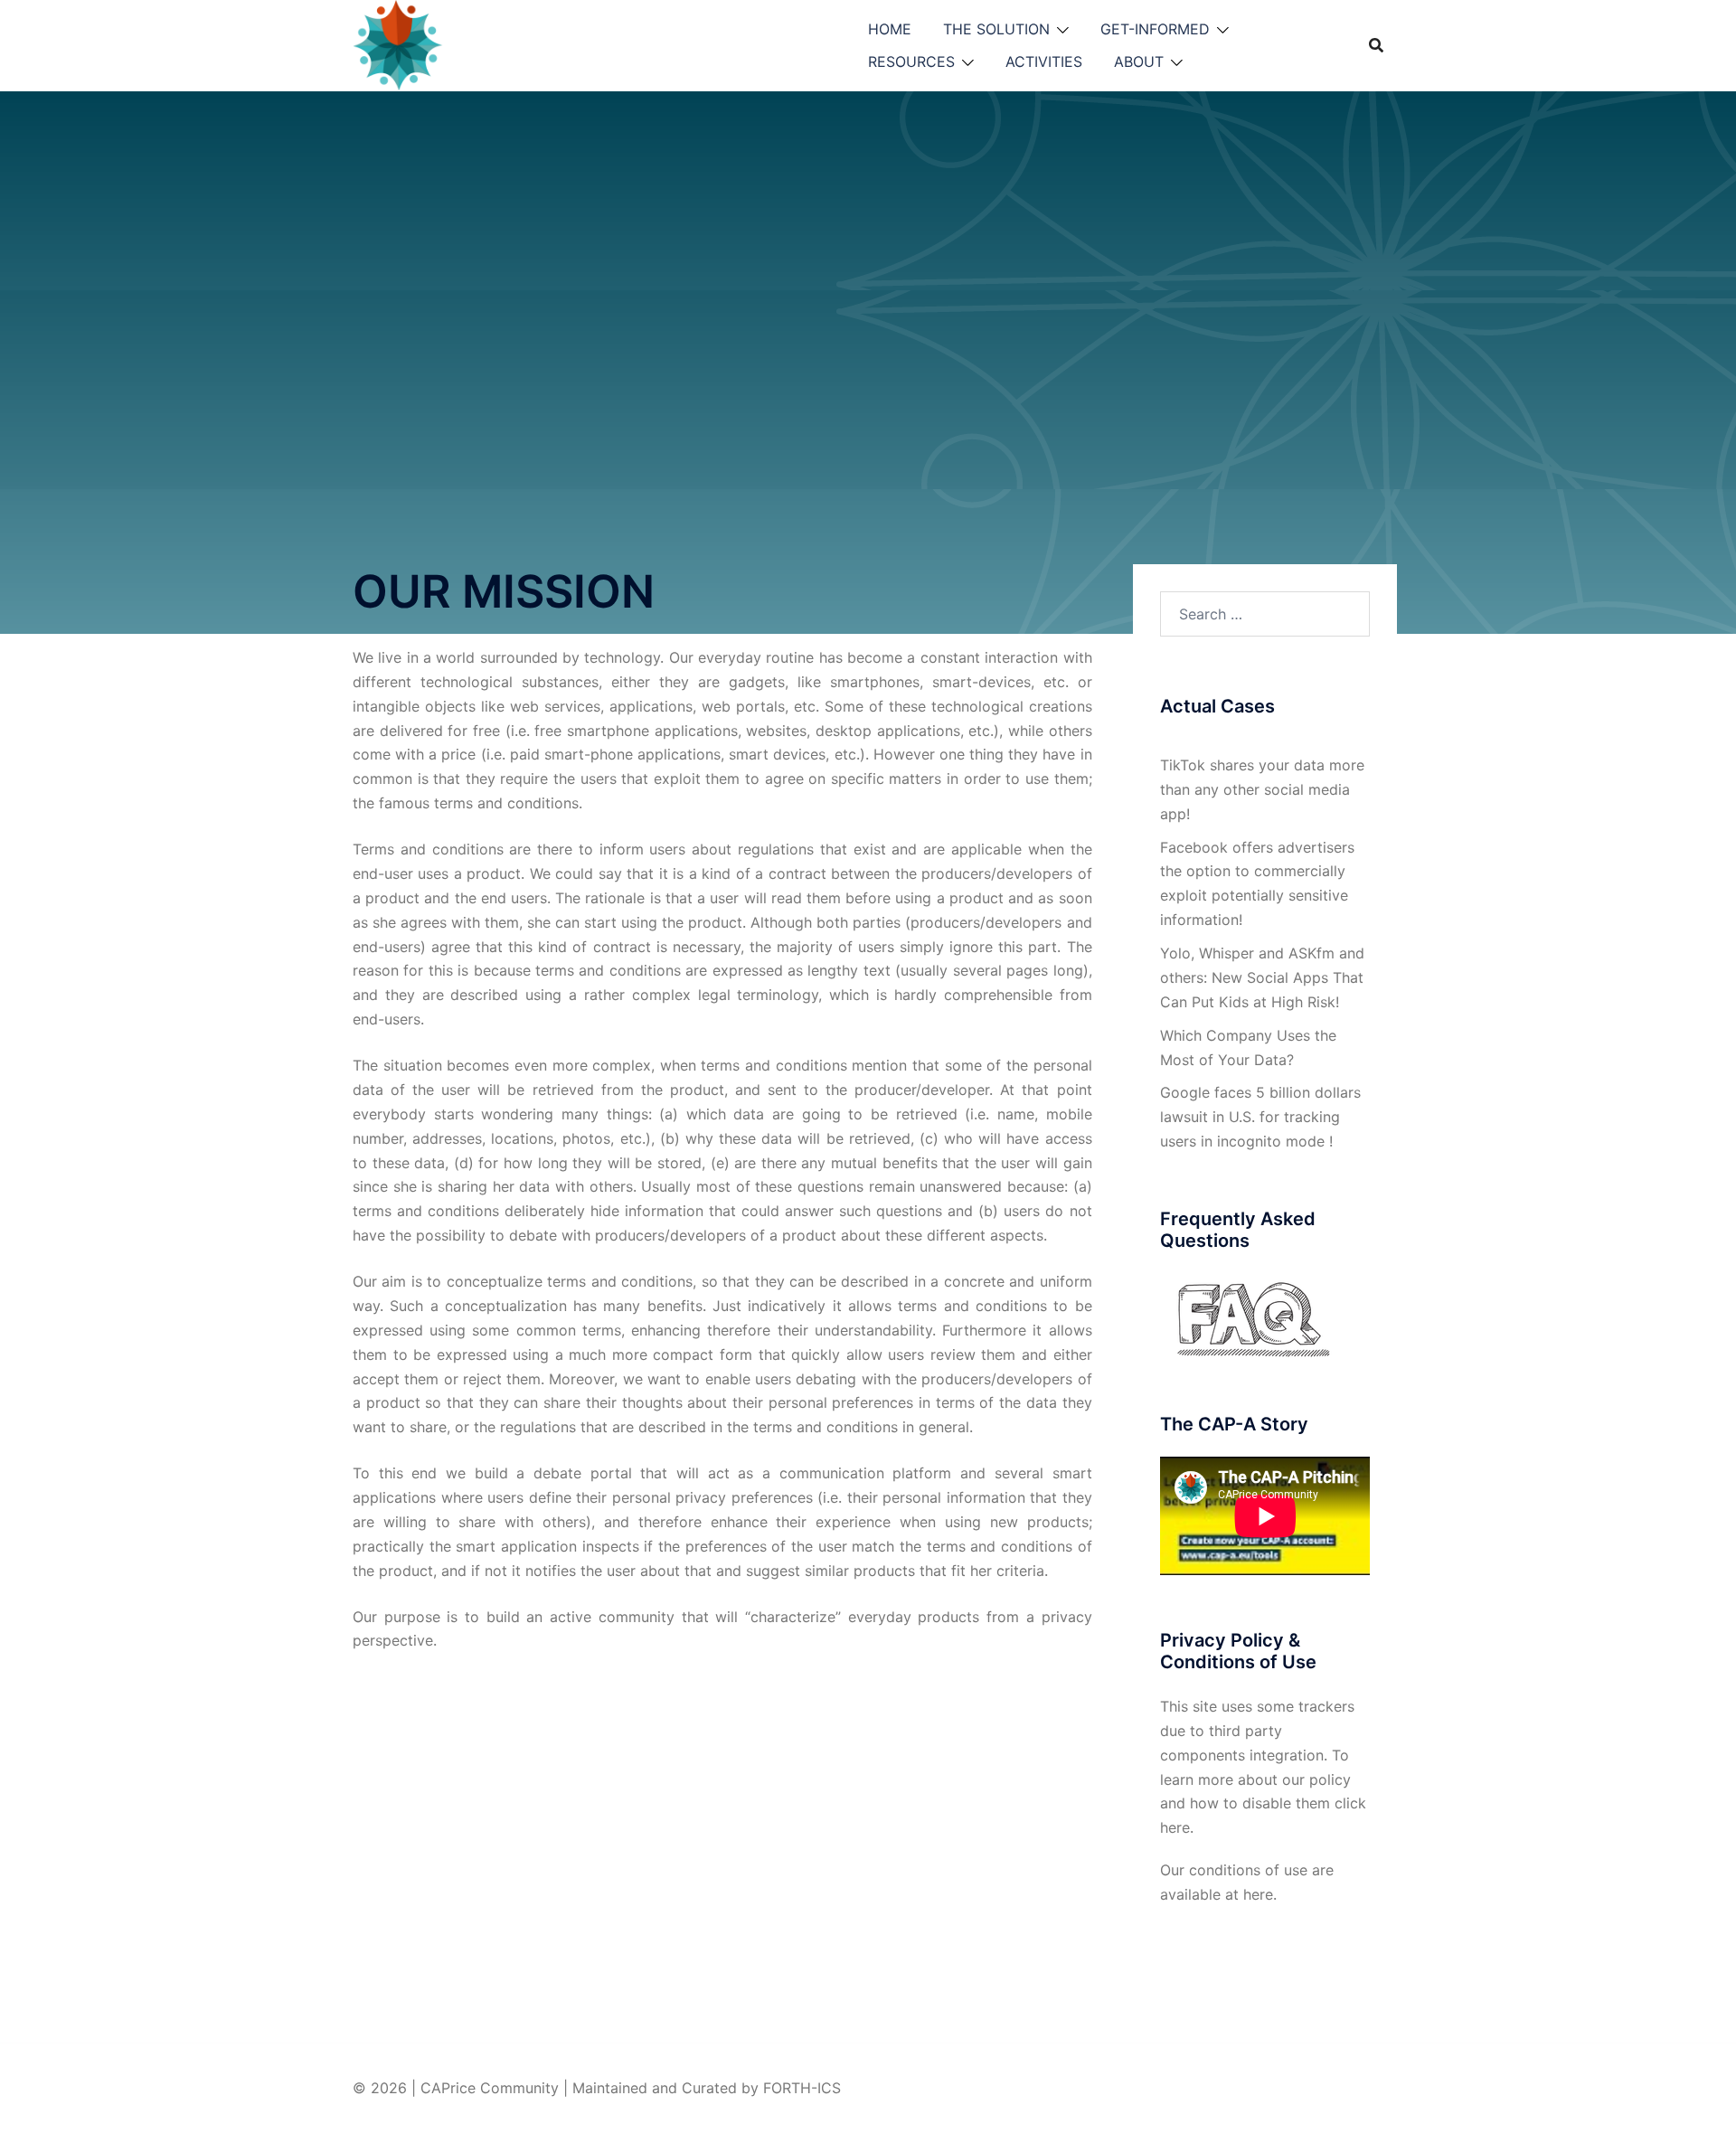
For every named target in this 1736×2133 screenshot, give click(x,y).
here (1175, 1827)
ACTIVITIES (1044, 61)
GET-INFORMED (1155, 29)
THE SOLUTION (996, 29)
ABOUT (1139, 61)
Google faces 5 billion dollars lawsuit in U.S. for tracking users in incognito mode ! (1260, 1117)
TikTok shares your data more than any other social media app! (1262, 789)
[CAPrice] (509, 43)
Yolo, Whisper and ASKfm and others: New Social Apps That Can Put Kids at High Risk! (1262, 977)
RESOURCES (911, 61)
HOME (890, 29)
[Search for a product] (1376, 45)
